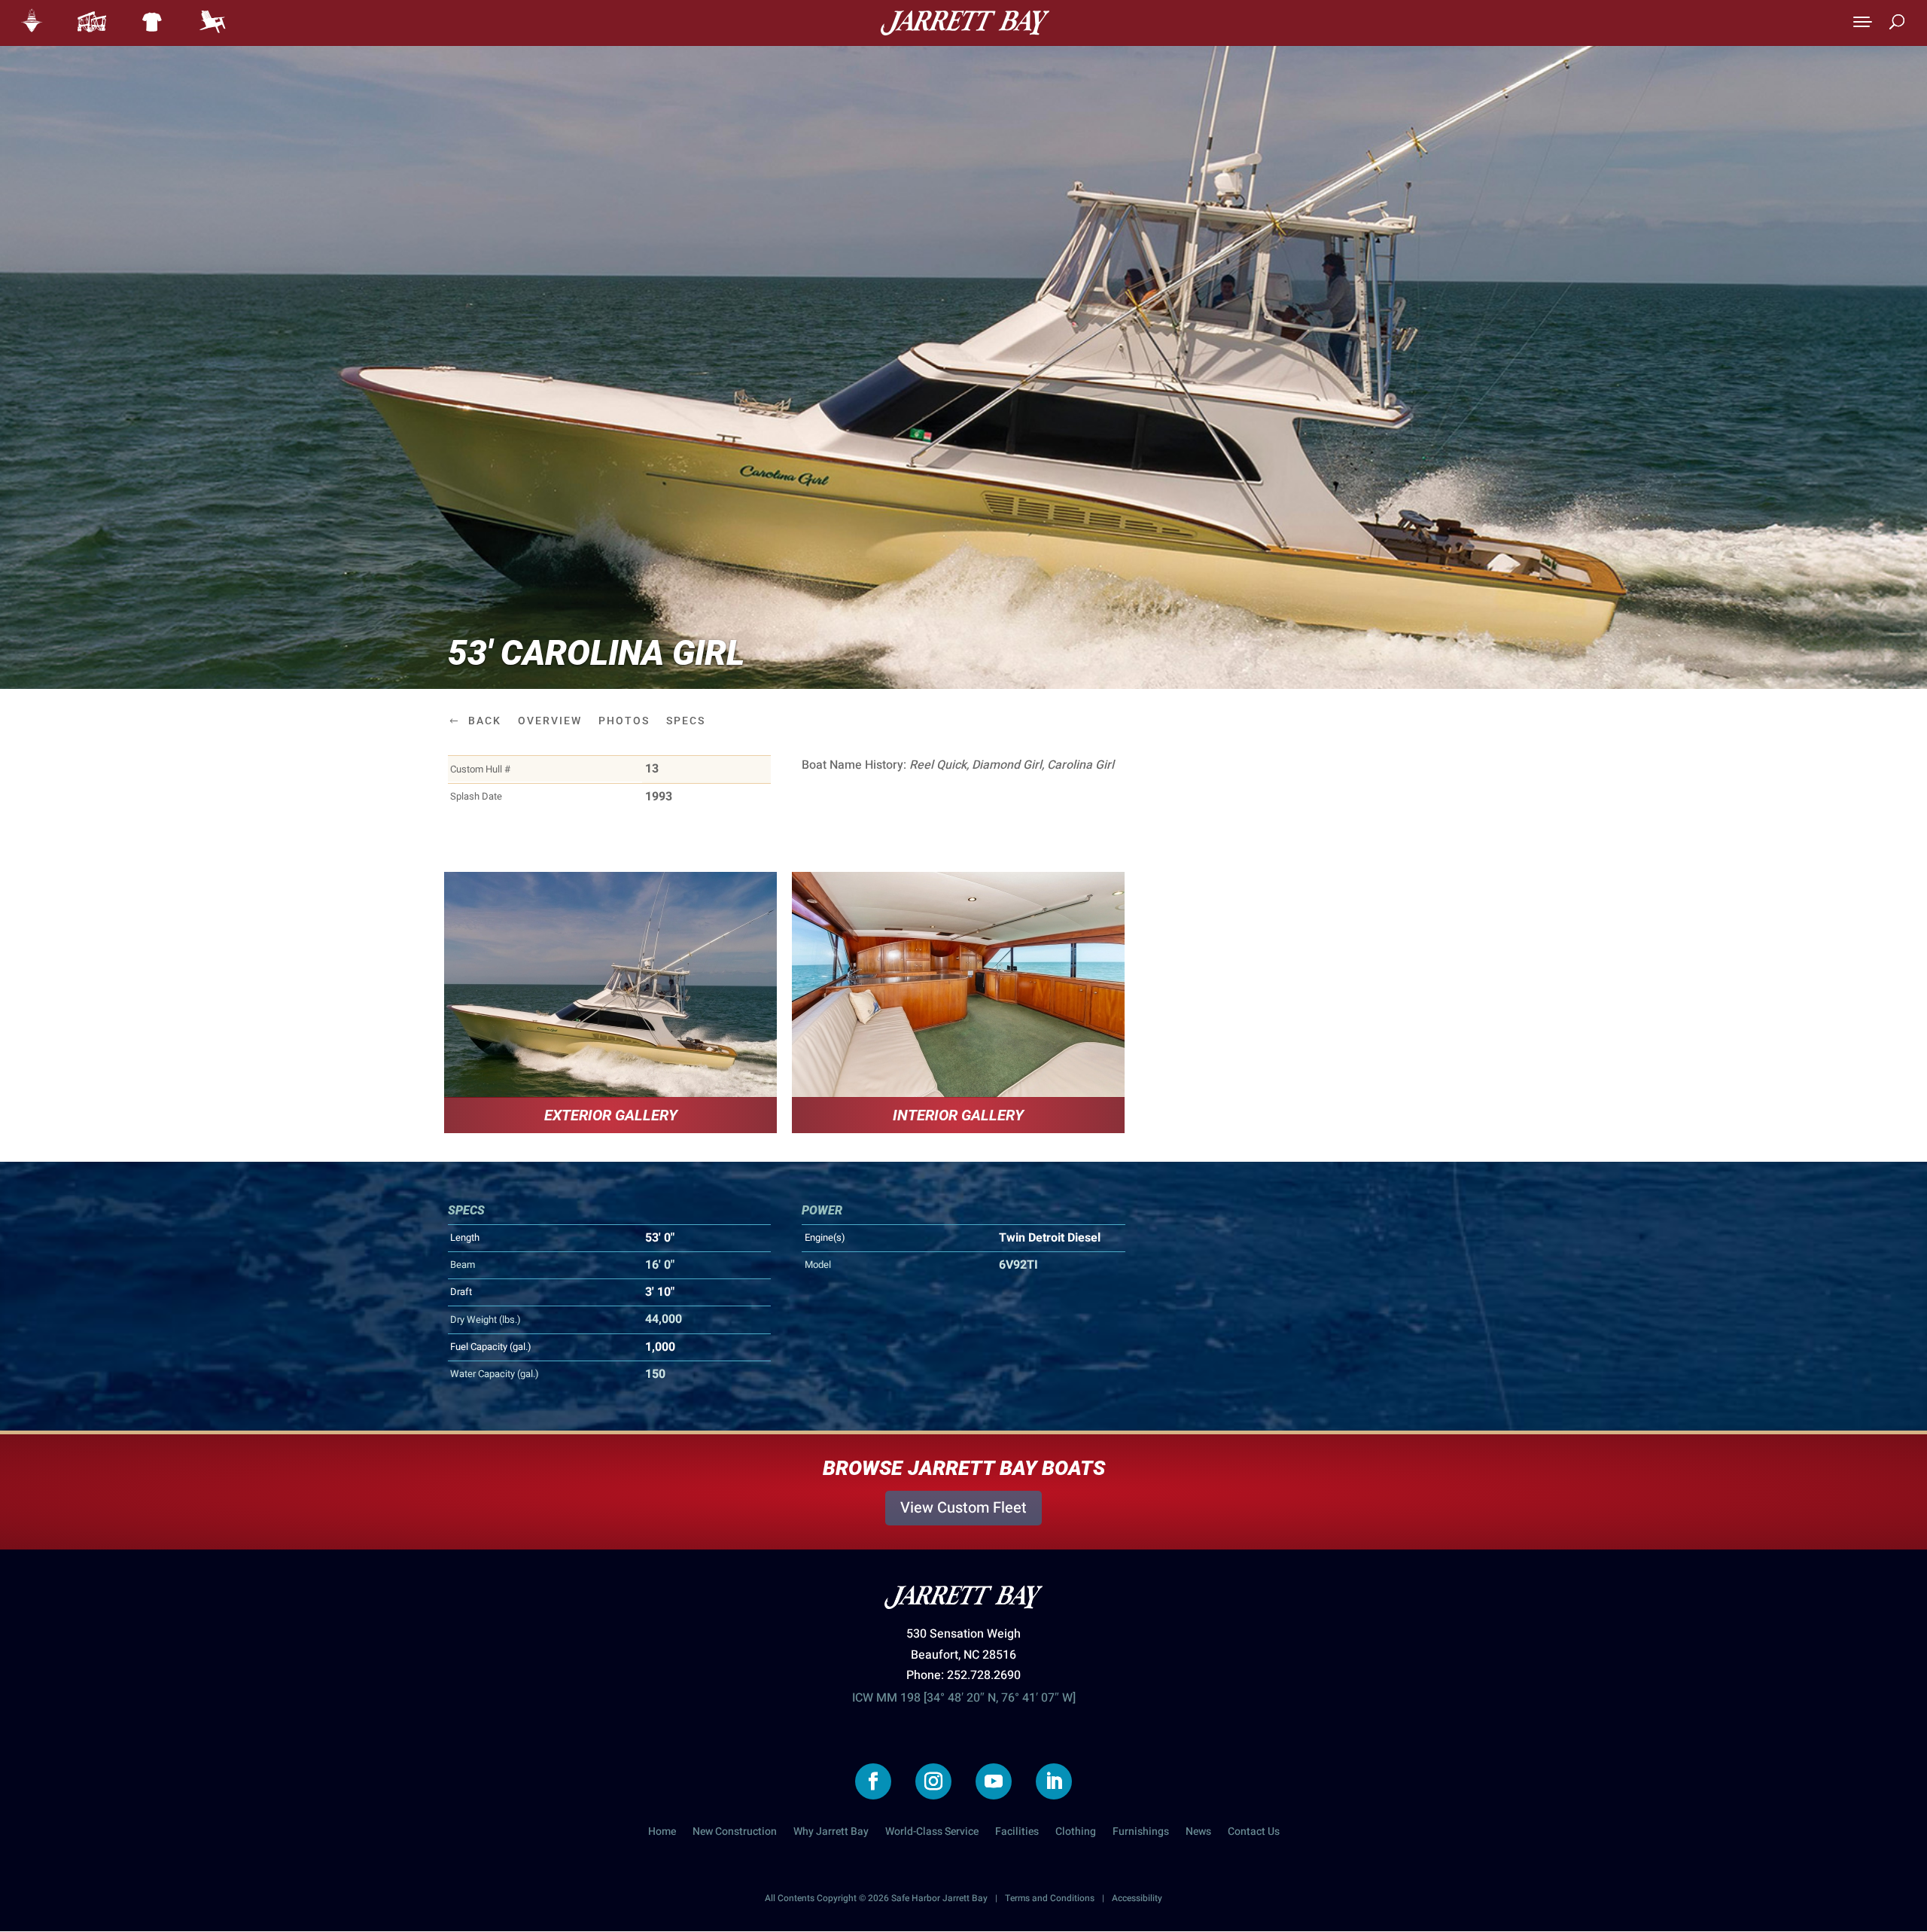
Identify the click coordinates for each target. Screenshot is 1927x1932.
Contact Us (1254, 1833)
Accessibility (1137, 1898)
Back (485, 721)
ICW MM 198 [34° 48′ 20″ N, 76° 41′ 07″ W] (964, 1698)
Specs (686, 721)
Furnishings (1141, 1833)
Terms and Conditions (1050, 1898)
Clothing (1076, 1833)
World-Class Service (932, 1833)
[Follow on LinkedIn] (1054, 1781)
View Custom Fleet (963, 1508)
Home (662, 1833)
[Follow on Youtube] (994, 1781)
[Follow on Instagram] (933, 1781)
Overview (550, 721)
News (1198, 1833)
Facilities (1017, 1833)
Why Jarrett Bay (831, 1833)
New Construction (735, 1833)
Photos (624, 721)
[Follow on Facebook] (873, 1781)
